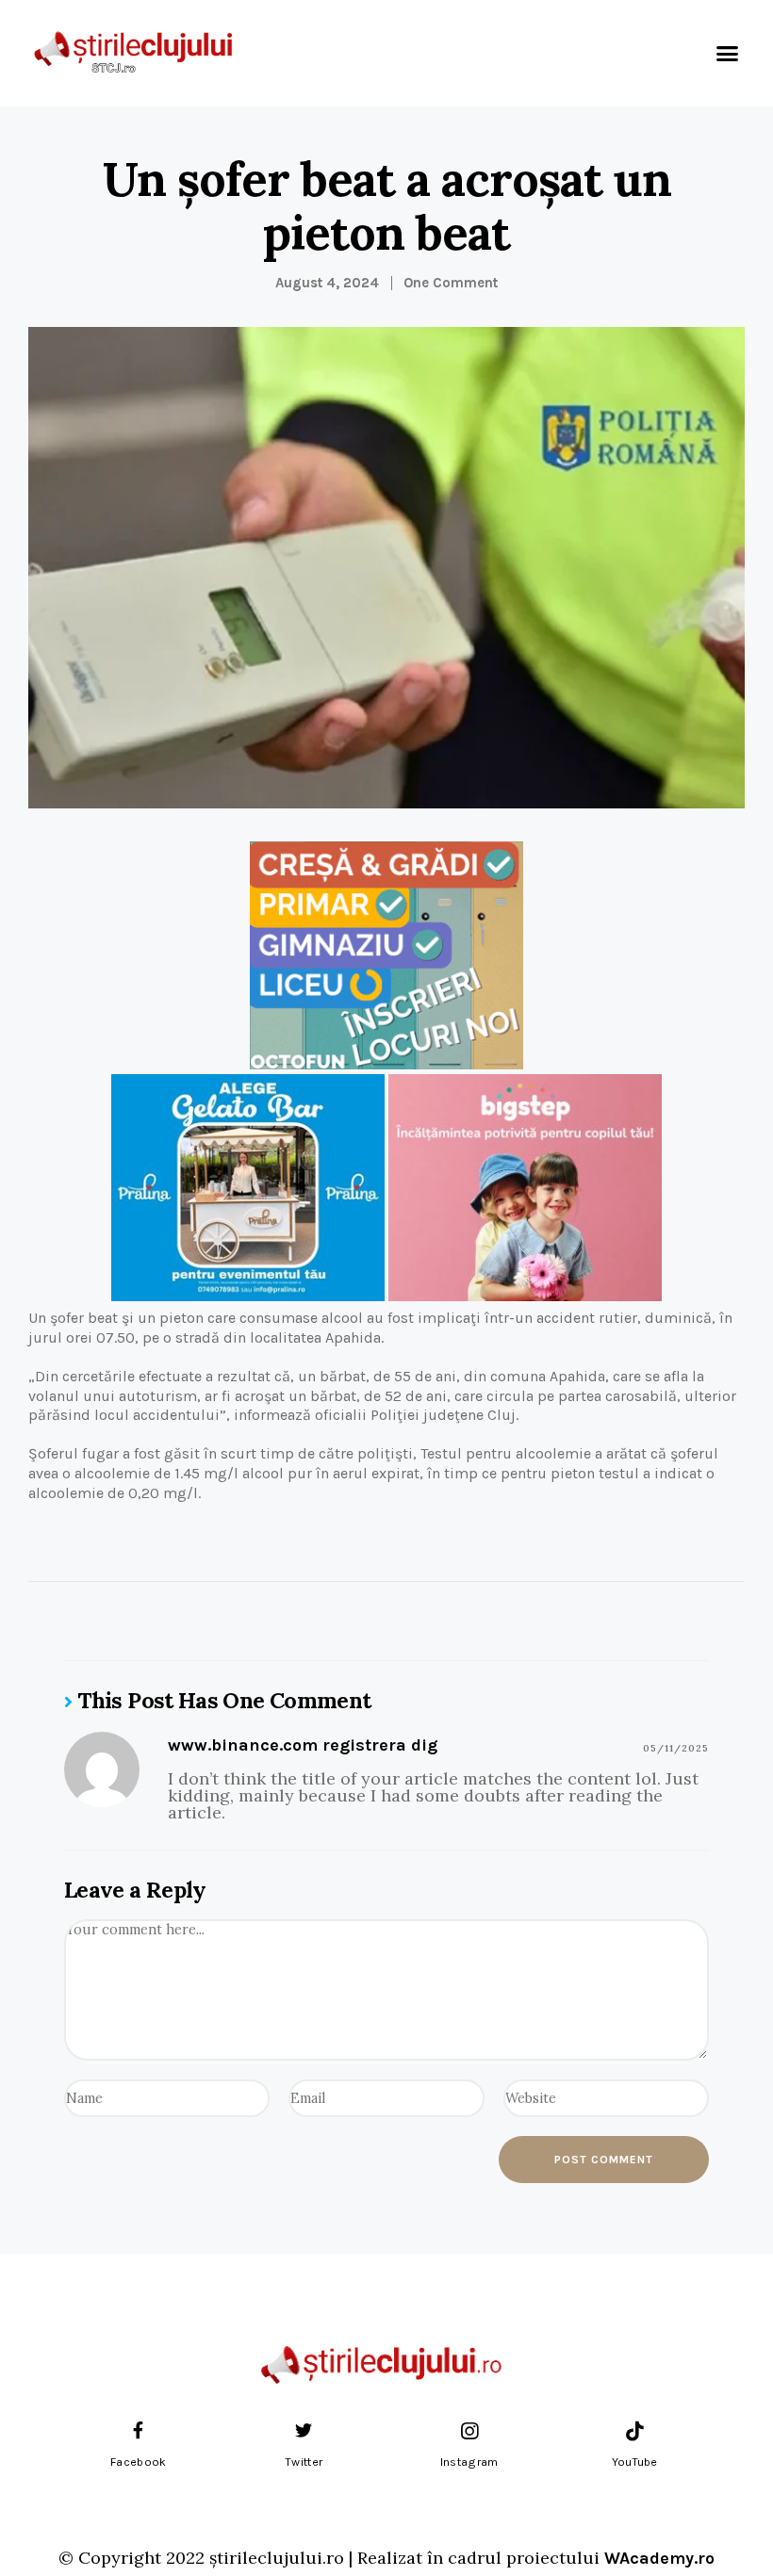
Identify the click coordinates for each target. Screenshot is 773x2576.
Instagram (469, 2462)
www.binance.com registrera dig (303, 1745)
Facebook (138, 2462)
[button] (728, 54)
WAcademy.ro (659, 2558)
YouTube (635, 2462)
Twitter (304, 2462)
